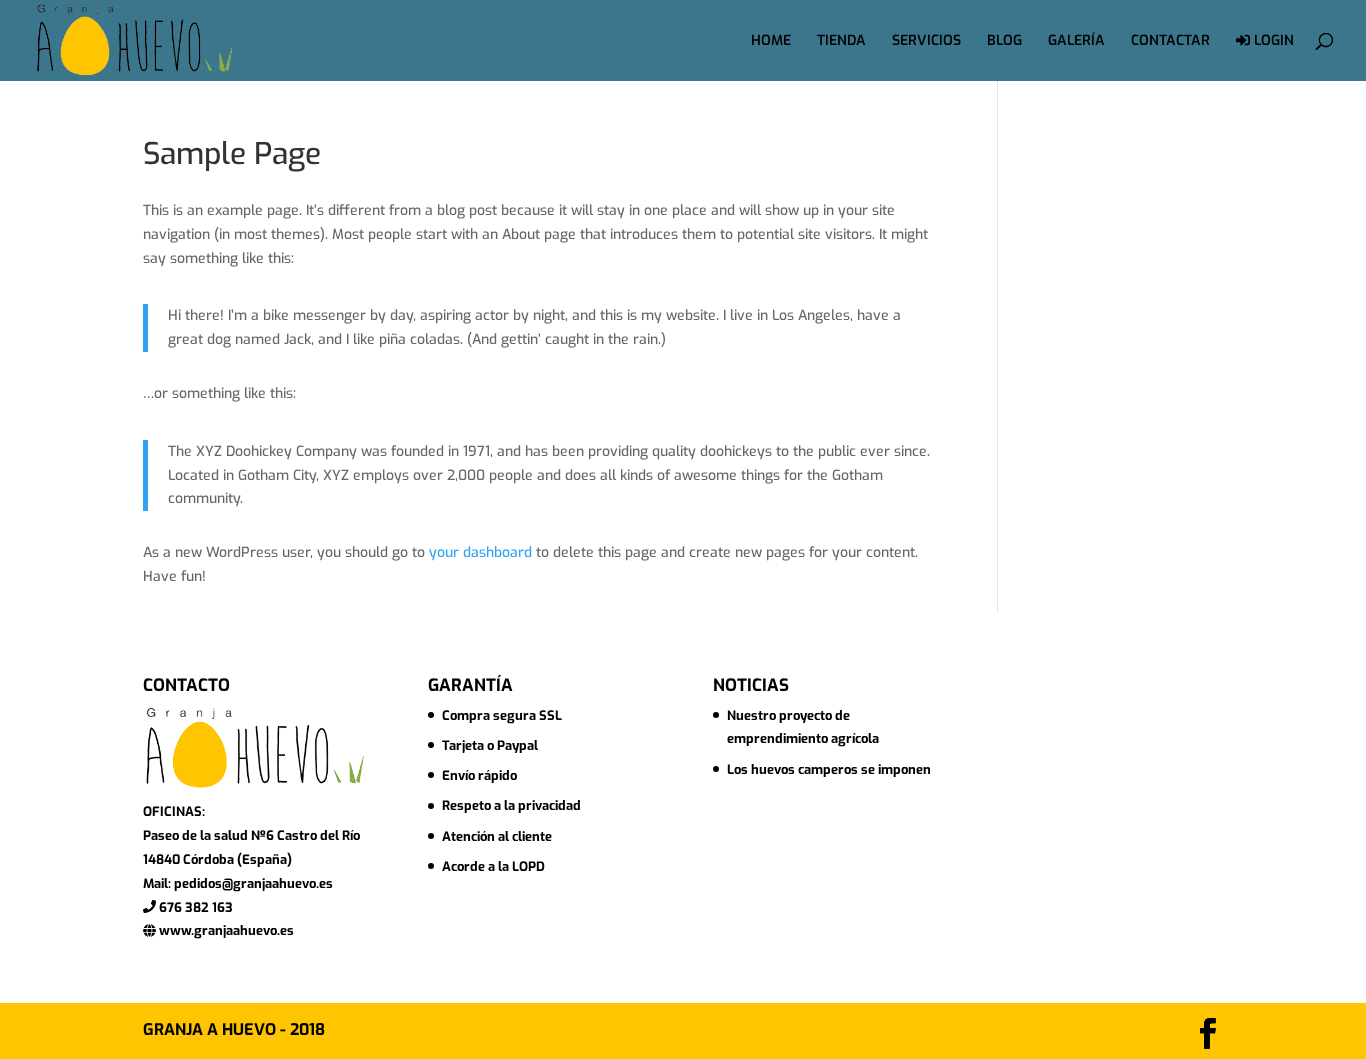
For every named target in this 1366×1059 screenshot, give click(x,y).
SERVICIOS (926, 42)
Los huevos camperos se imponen (829, 769)
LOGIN (1272, 41)
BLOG (1004, 42)
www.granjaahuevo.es (225, 930)
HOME (771, 42)
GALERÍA (1076, 42)
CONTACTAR (1170, 42)
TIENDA (841, 42)
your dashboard (480, 552)
